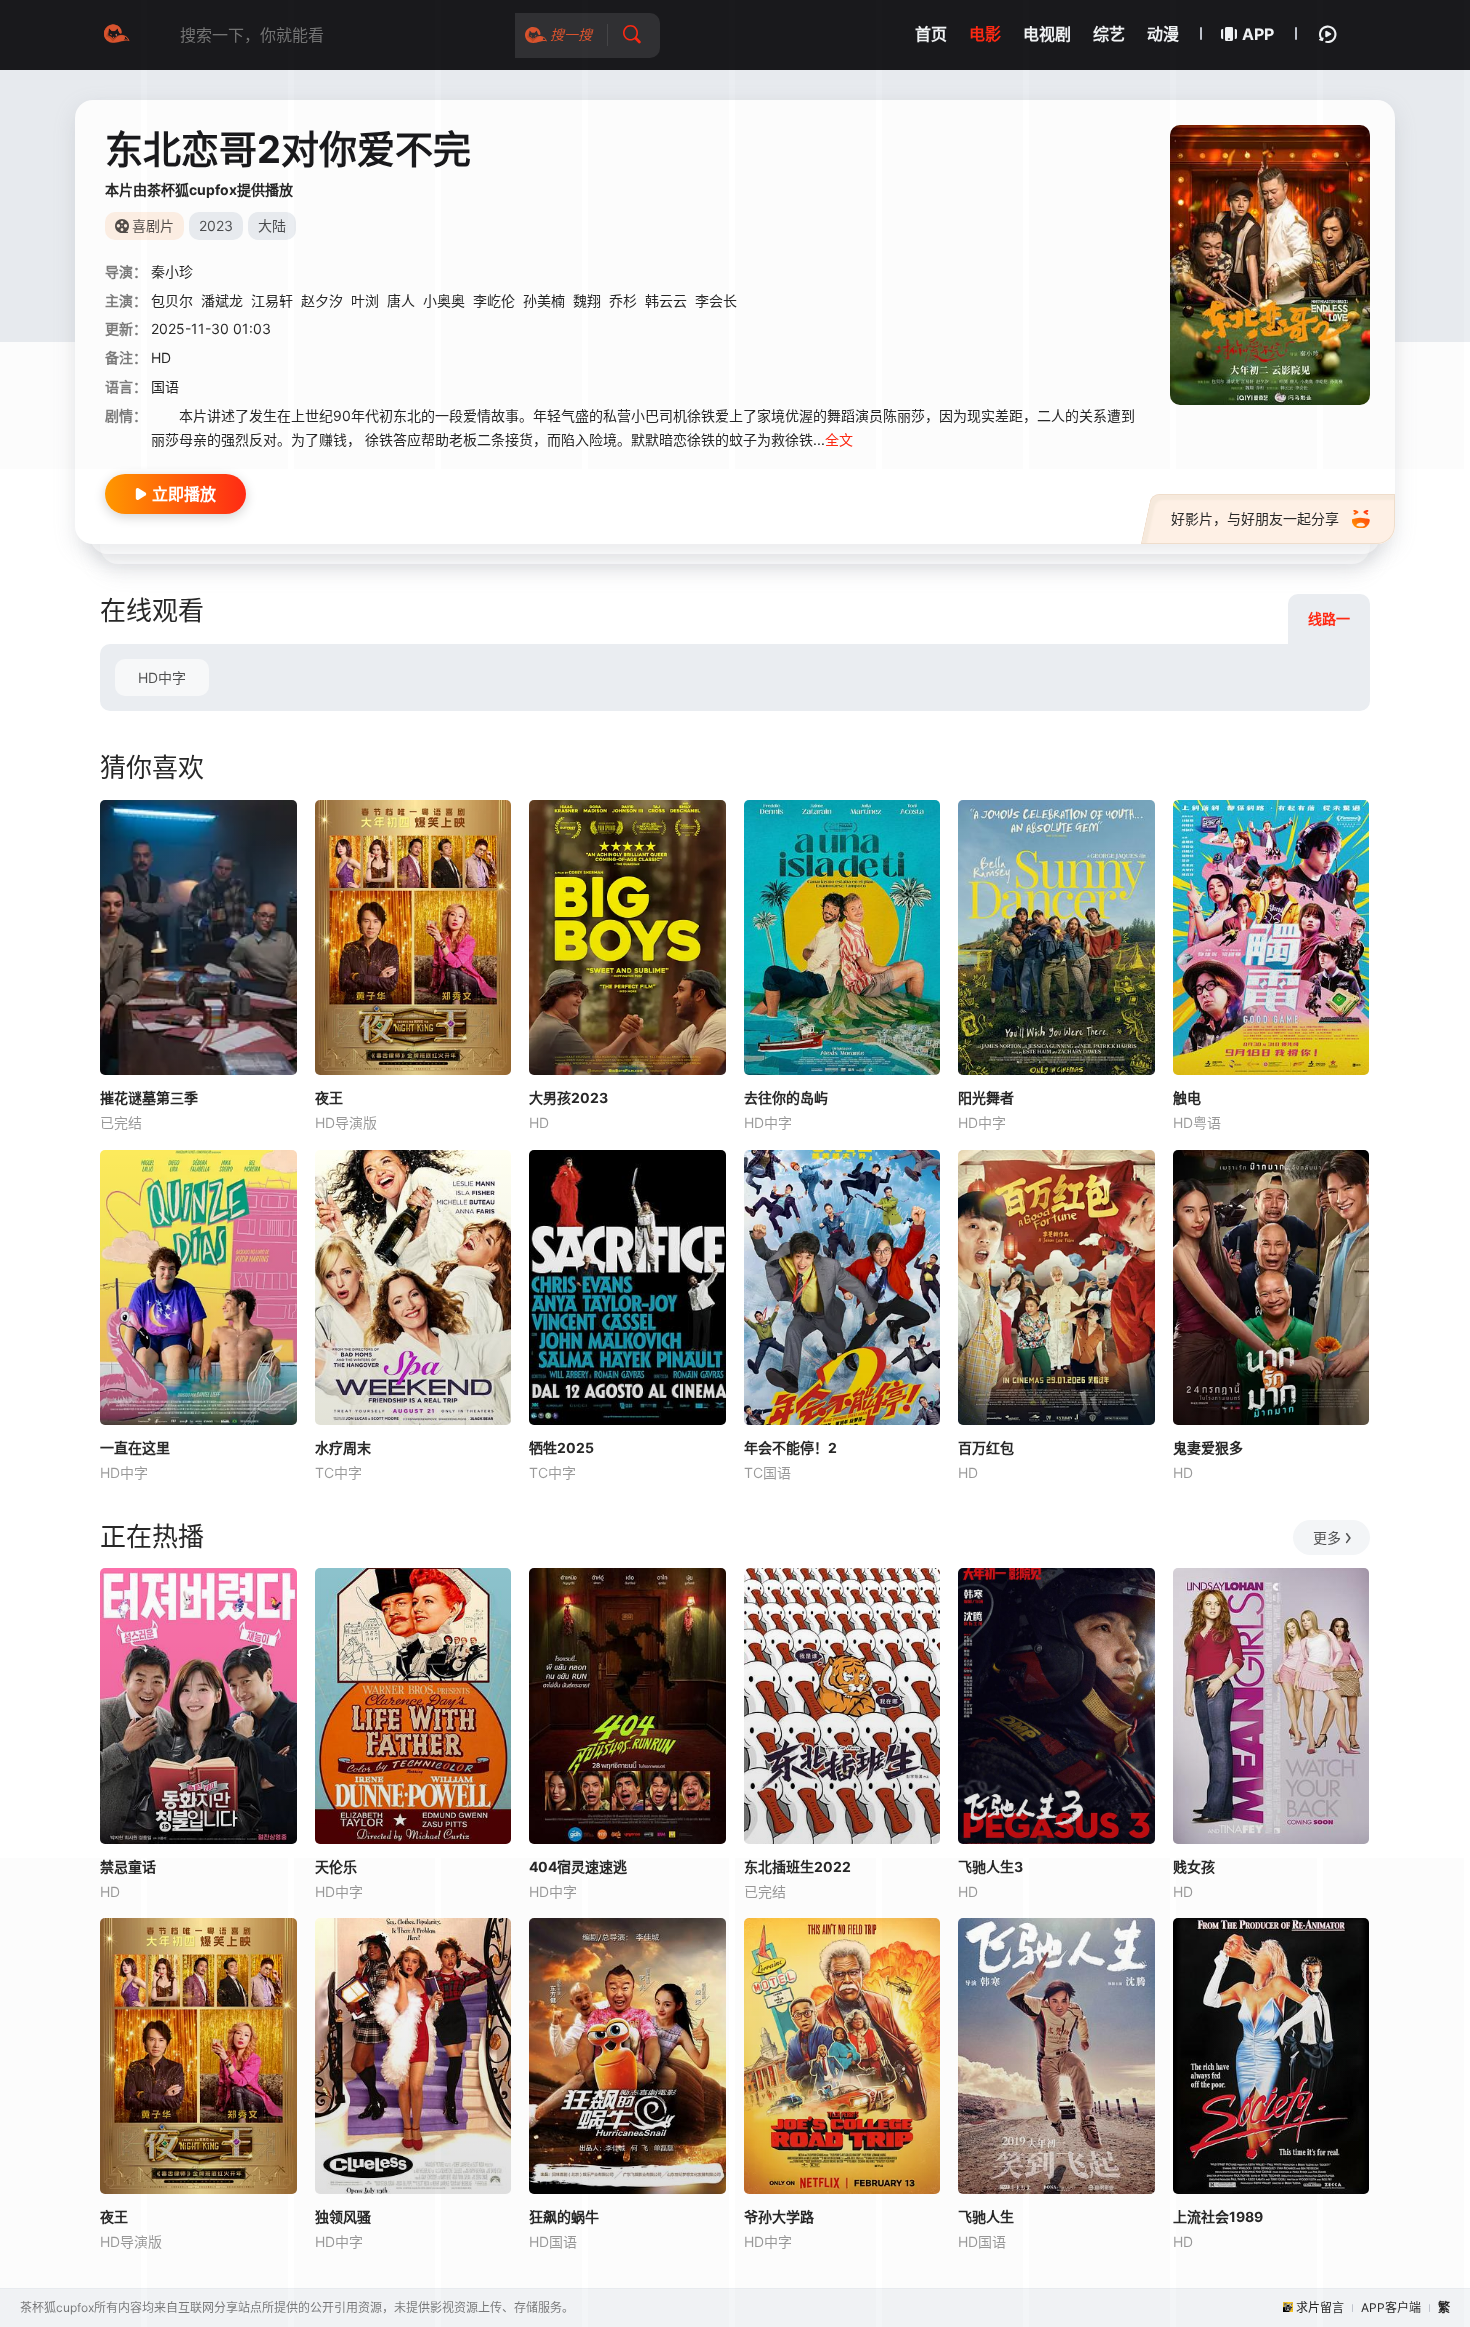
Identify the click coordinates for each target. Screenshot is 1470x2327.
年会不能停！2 (790, 1447)
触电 (1187, 1097)
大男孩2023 (568, 1097)
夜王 (329, 1097)
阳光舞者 (986, 1097)
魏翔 (587, 300)
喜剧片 (153, 225)
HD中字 (162, 677)
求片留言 (1320, 2307)
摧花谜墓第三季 (149, 1097)
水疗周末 (343, 1447)
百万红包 (986, 1447)
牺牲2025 (561, 1447)
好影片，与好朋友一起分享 (1255, 518)
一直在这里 (135, 1447)
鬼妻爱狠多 (1208, 1447)
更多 (1327, 1537)
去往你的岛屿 (786, 1097)
